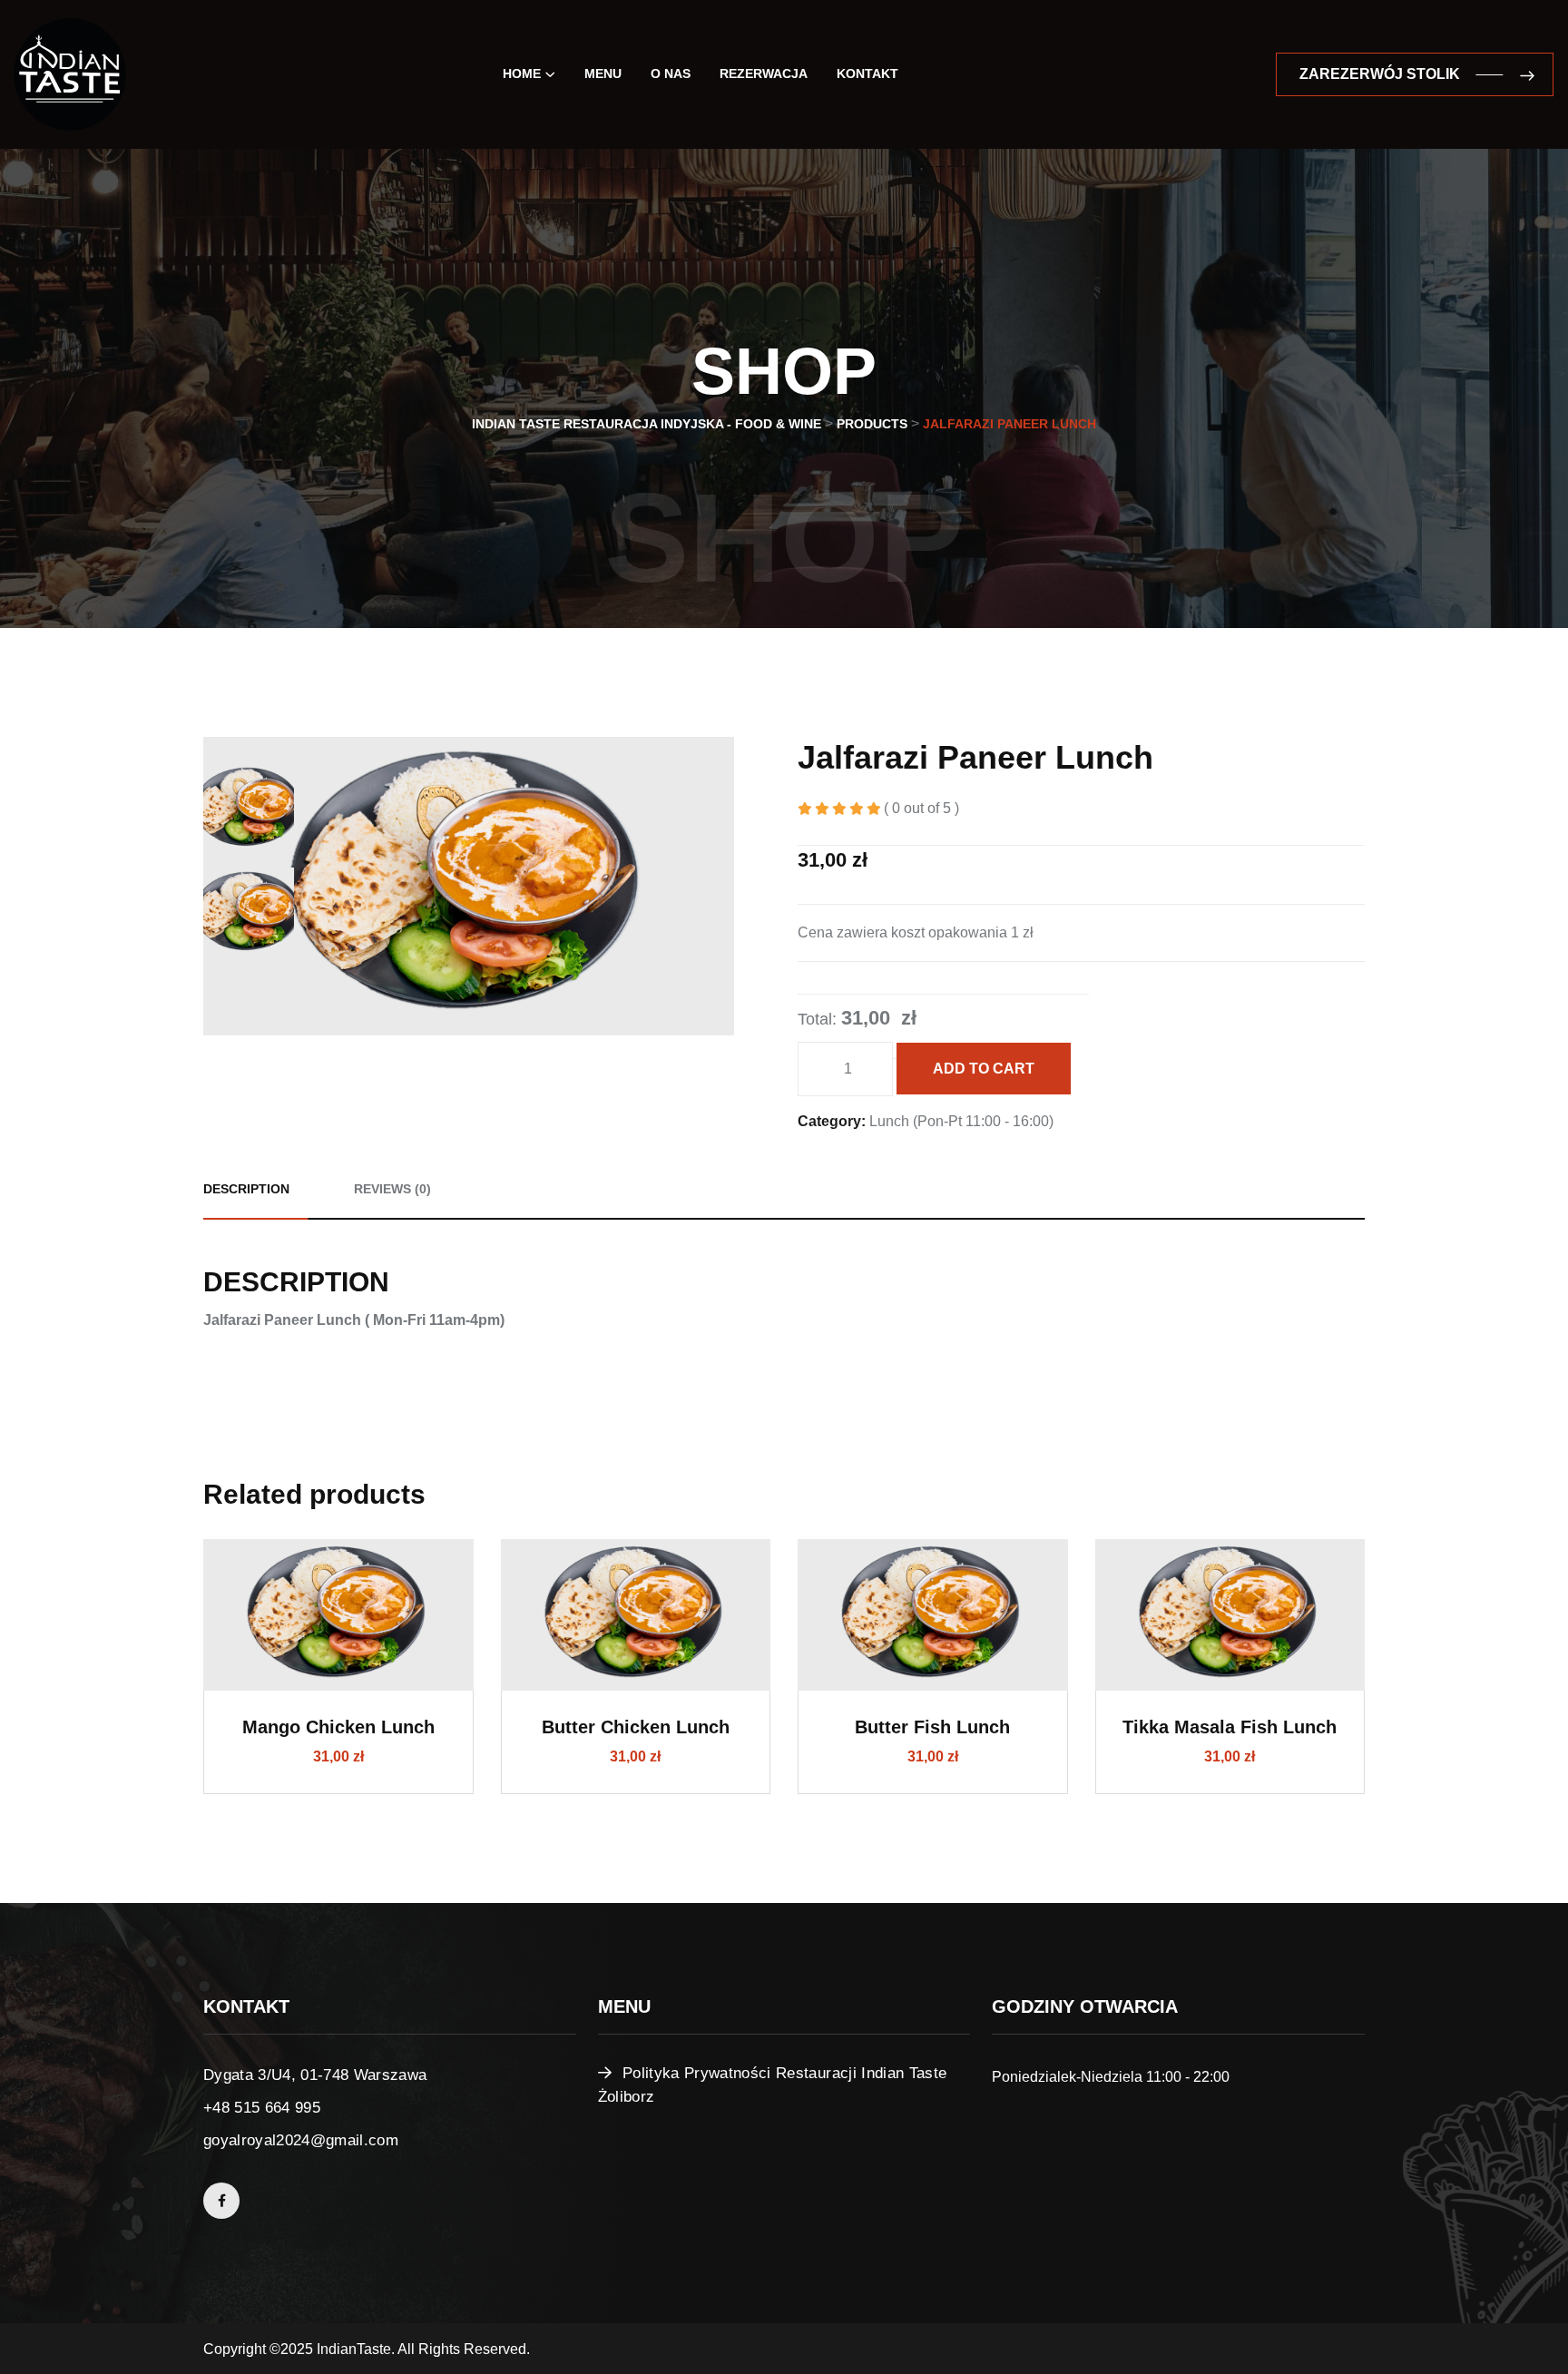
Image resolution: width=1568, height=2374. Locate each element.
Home (522, 74)
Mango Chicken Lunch (338, 1727)
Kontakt (867, 74)
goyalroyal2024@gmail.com (301, 2140)
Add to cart (984, 1069)
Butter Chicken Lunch (636, 1727)
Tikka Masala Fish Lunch (1230, 1727)
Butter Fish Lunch (932, 1727)
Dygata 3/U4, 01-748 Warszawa (315, 2075)
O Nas (671, 74)
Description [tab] (246, 1189)
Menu (603, 74)
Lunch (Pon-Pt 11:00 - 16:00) (961, 1121)
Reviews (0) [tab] (392, 1189)
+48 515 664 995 (262, 2108)
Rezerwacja (764, 74)
